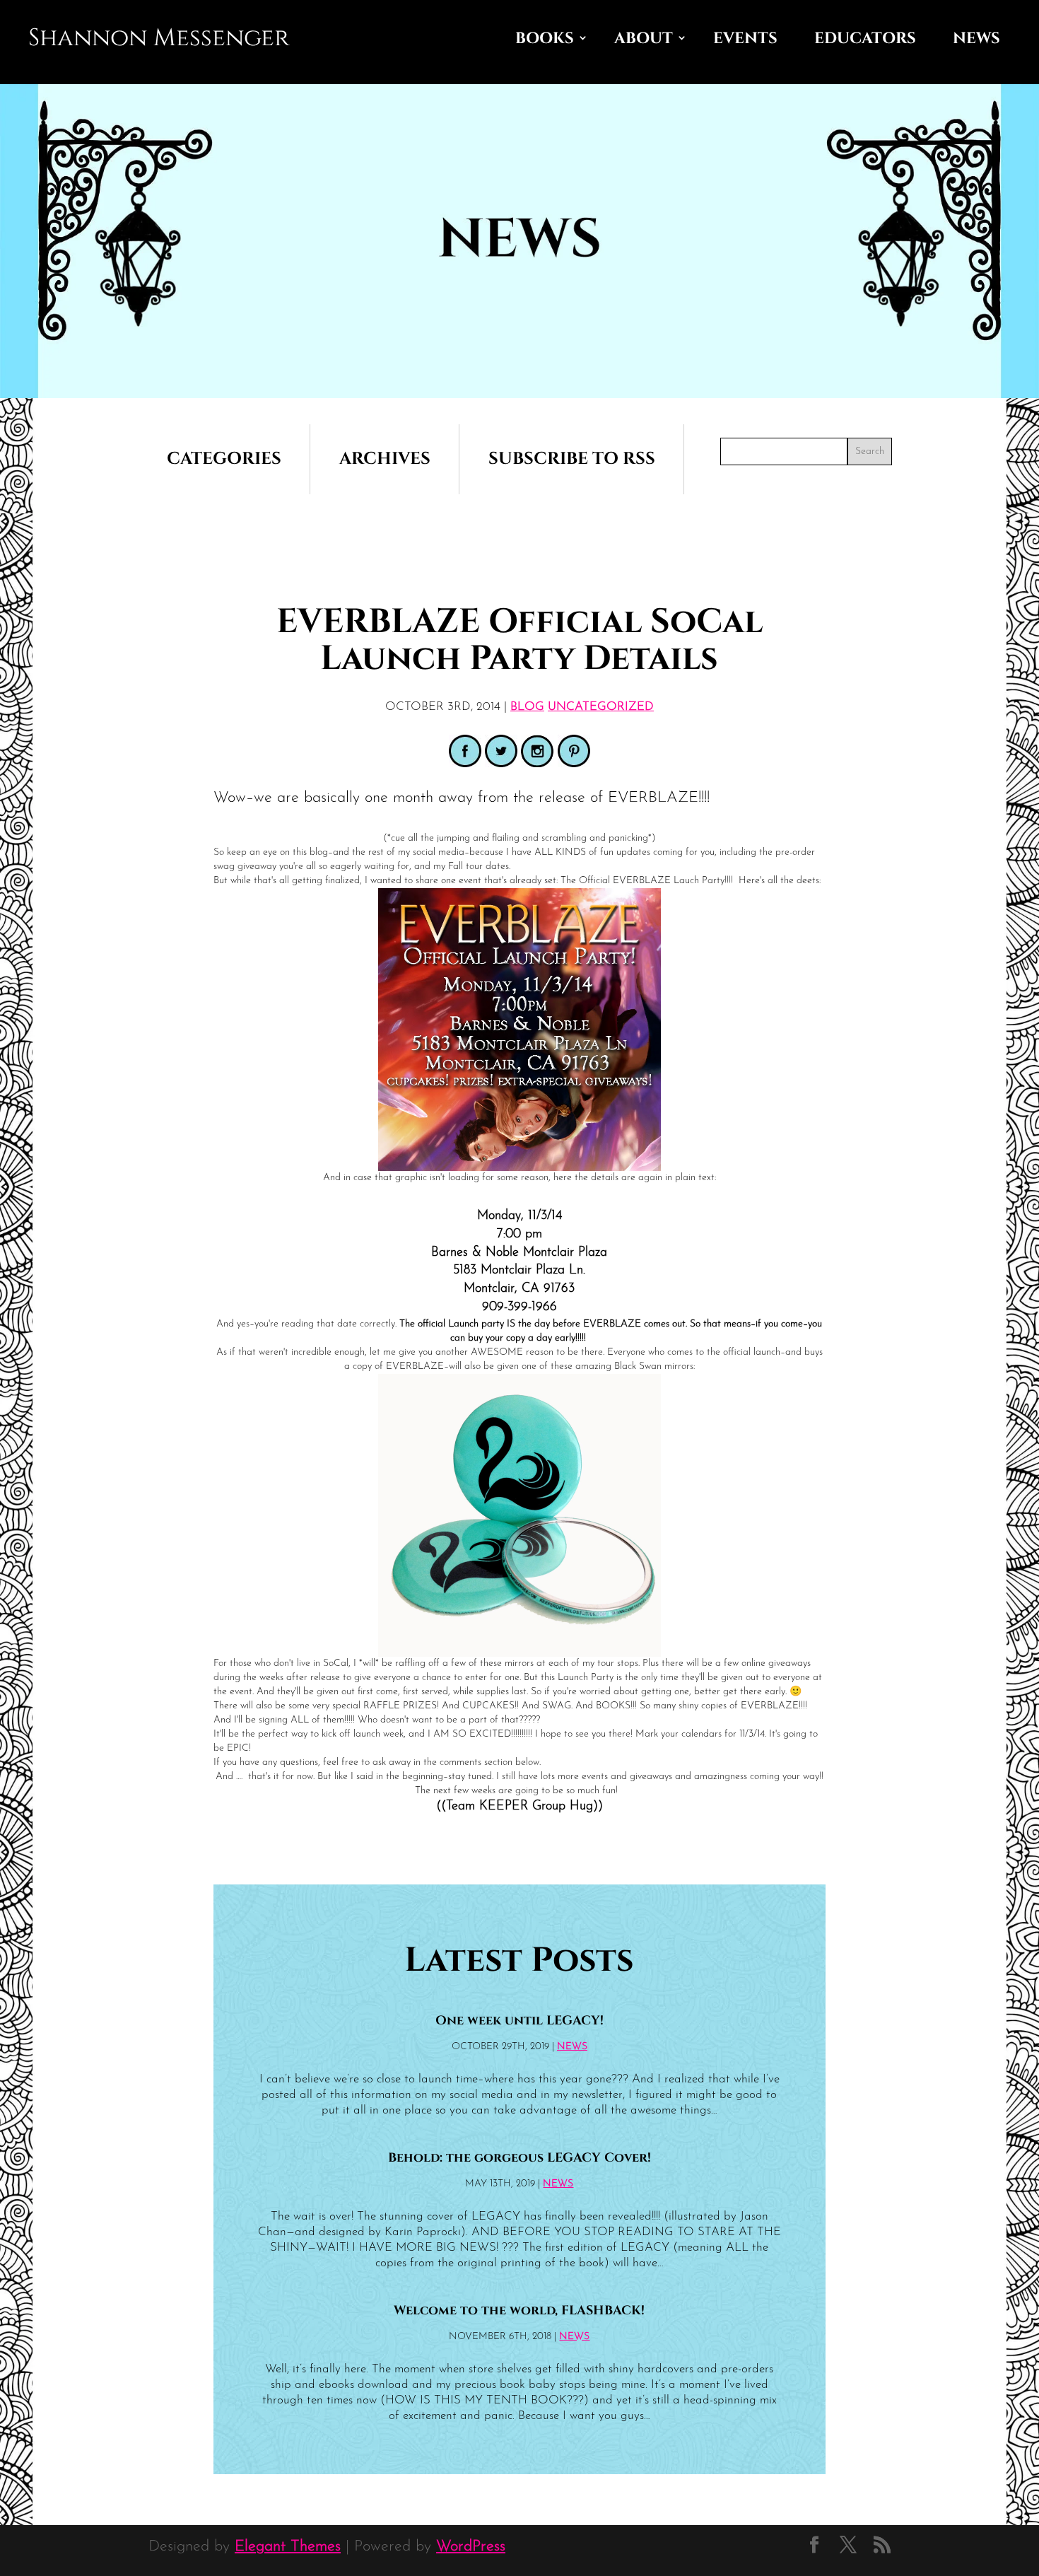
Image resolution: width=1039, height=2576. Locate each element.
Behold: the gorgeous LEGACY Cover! (519, 2158)
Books (545, 39)
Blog (527, 707)
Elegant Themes (288, 2547)
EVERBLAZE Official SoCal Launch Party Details (519, 640)
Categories (224, 459)
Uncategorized (601, 707)
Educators (865, 39)
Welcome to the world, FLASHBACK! (519, 2311)
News (976, 39)
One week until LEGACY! (519, 2021)
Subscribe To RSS (572, 459)
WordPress (471, 2547)
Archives (385, 459)
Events (745, 39)
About (644, 39)
